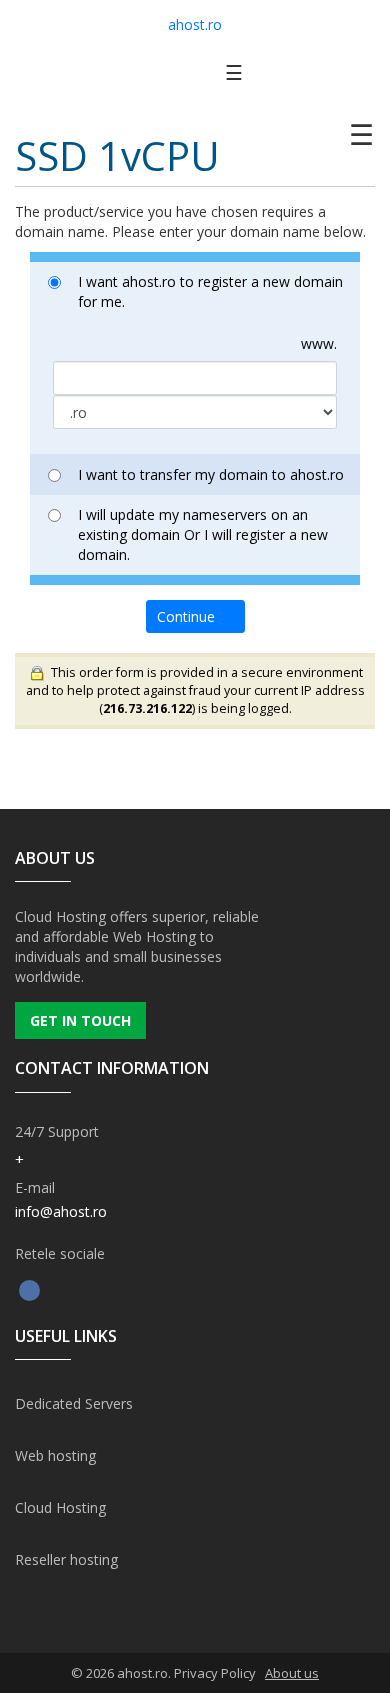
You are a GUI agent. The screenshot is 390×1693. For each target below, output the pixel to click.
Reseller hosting (66, 1559)
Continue (190, 616)
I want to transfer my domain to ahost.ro (211, 474)
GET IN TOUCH (80, 1020)
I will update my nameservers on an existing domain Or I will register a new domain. (203, 534)
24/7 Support (57, 1131)
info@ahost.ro (61, 1211)
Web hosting (55, 1455)
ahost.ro (195, 24)
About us (292, 1673)
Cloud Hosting (60, 1507)
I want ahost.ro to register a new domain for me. (210, 291)
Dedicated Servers (74, 1403)
